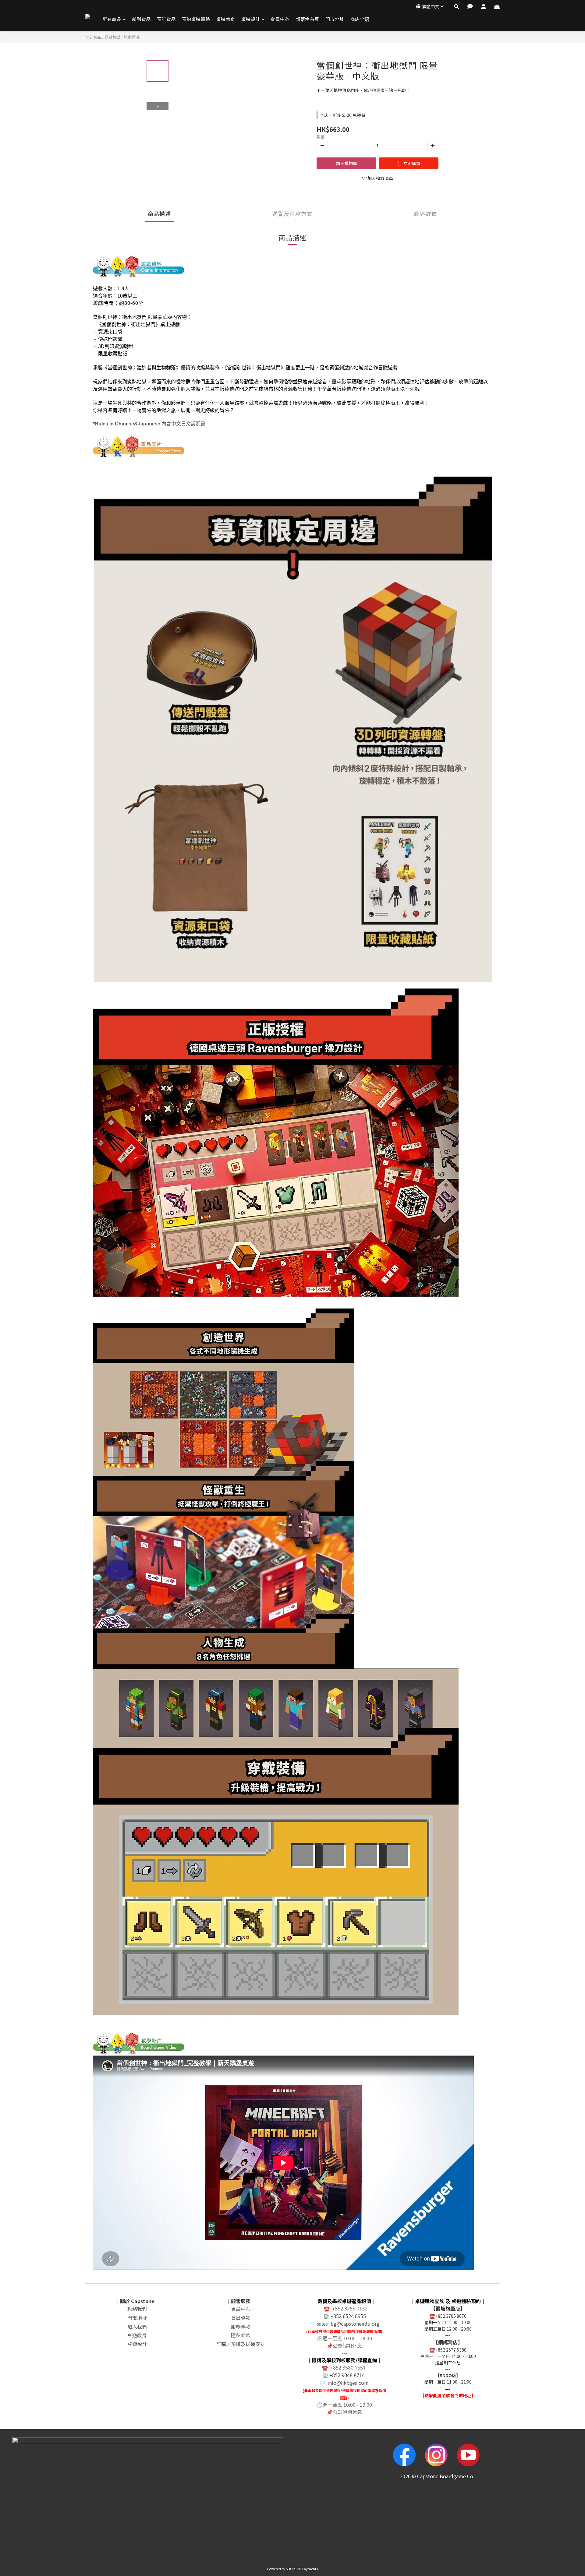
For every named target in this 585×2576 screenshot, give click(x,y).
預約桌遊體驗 (196, 19)
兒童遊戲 (132, 37)
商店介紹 (360, 19)
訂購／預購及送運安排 (241, 2344)
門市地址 (335, 19)
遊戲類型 (112, 37)
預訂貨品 (166, 19)
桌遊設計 (251, 19)
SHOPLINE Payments (302, 2569)
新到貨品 (141, 19)
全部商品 (93, 37)
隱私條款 (241, 2335)
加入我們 (137, 2327)
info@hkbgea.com (348, 2383)
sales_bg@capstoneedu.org (348, 2324)
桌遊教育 (226, 19)
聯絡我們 (137, 2309)
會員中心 (280, 19)
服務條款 (241, 2327)
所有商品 (112, 19)
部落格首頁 (307, 19)
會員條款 (241, 2318)
